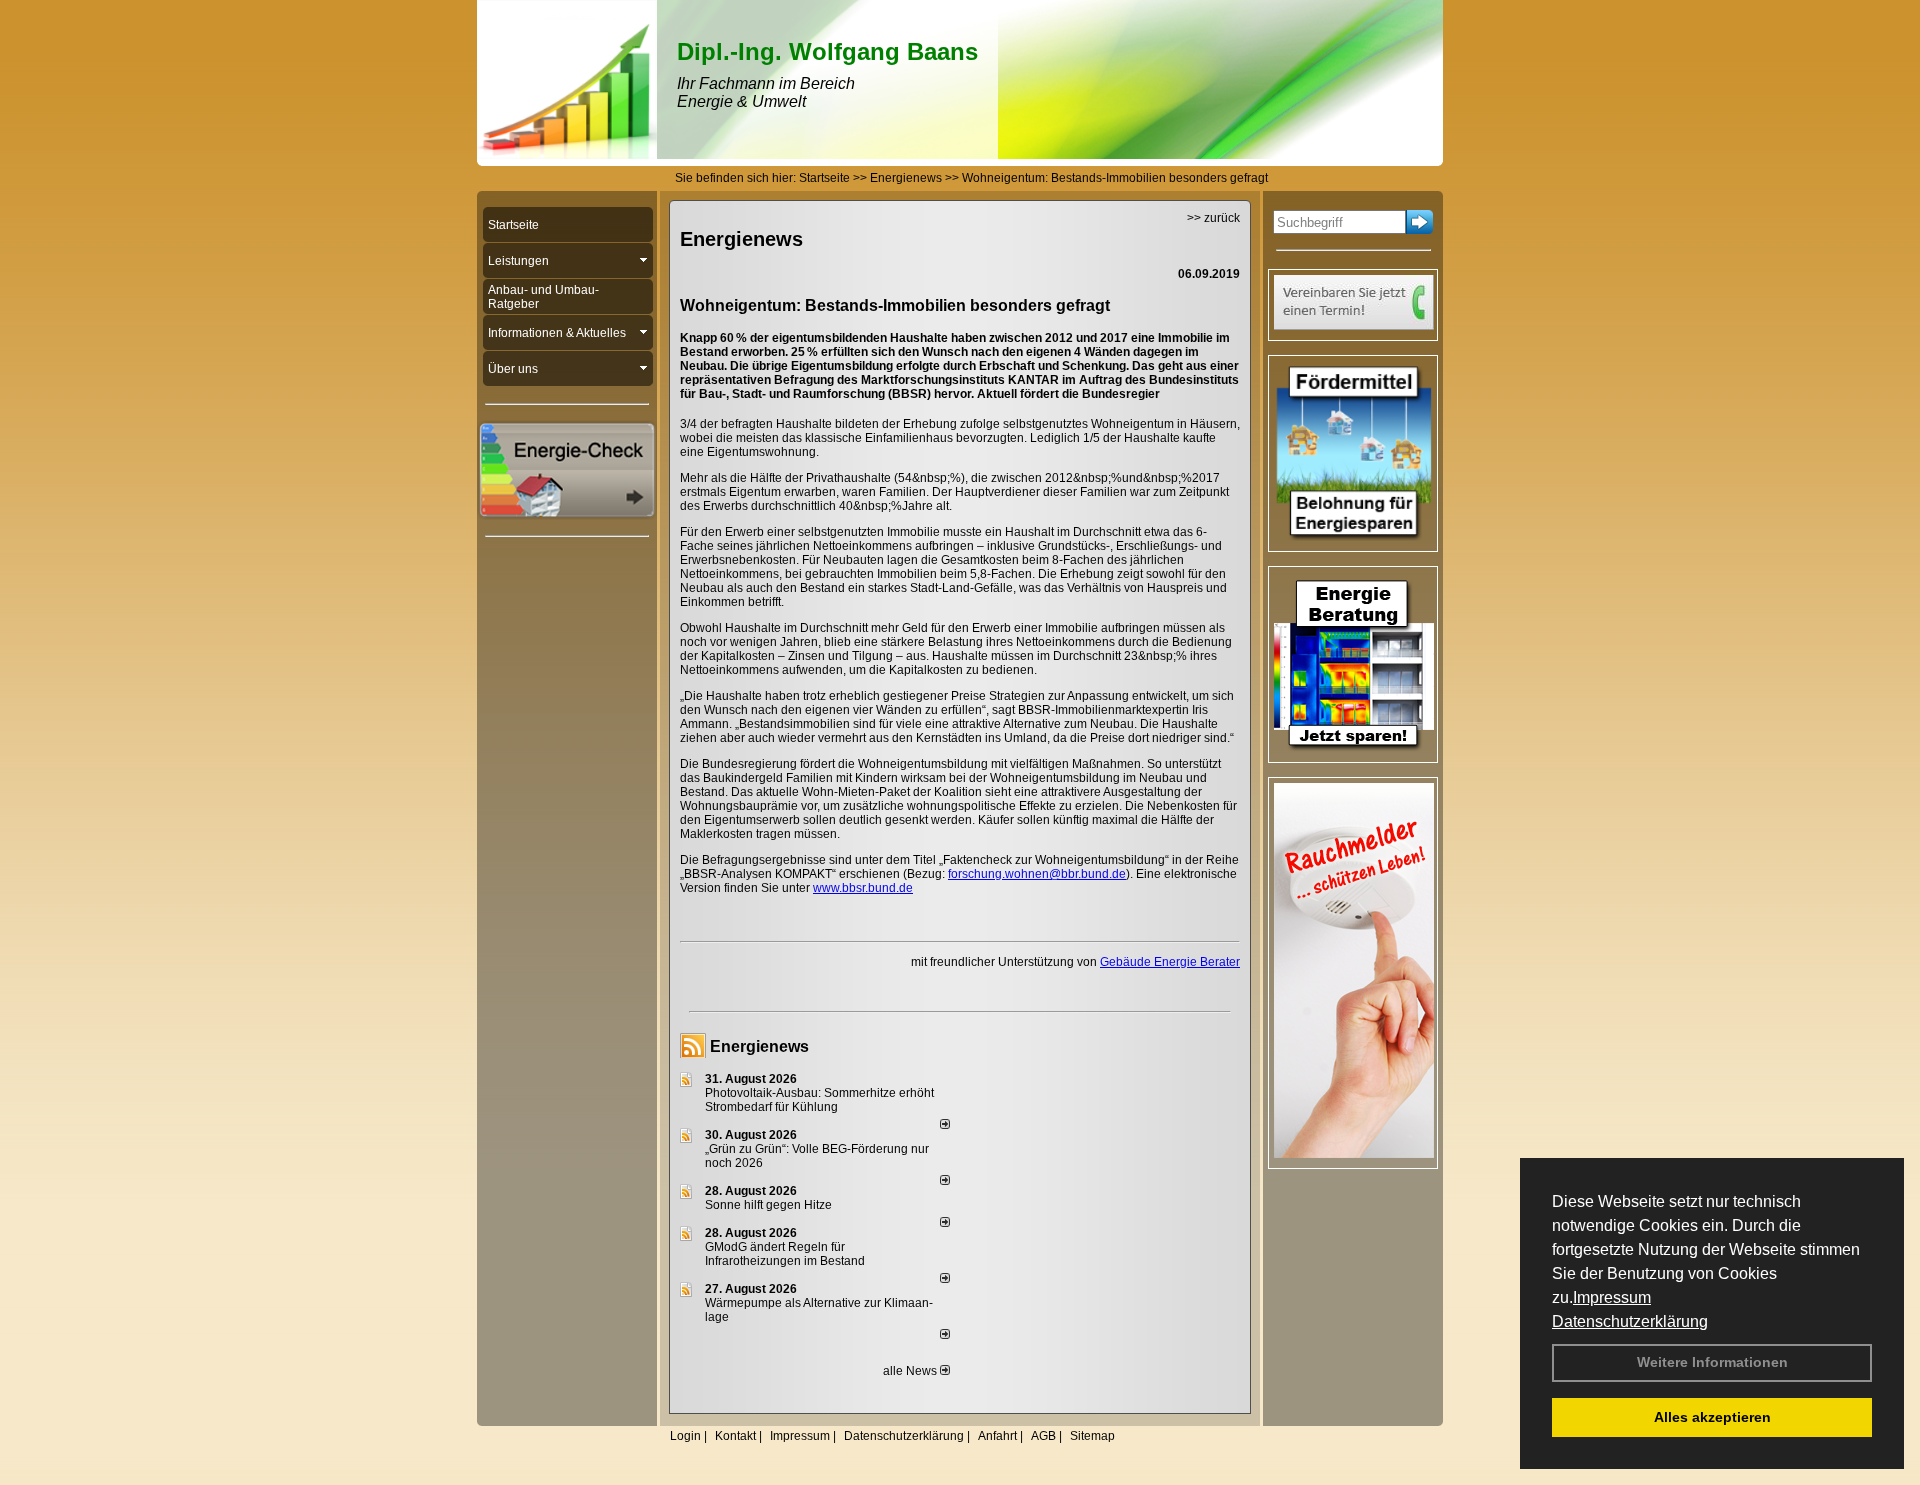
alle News (911, 1371)
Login (685, 1436)
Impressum (1612, 1297)
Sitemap (1092, 1436)
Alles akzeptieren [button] (1712, 1417)
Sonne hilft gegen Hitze (768, 1205)
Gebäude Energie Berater (1170, 962)
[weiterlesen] (945, 1125)
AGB (1043, 1436)
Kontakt (735, 1436)
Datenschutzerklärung (1630, 1321)
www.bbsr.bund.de (863, 888)
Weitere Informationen (1712, 1362)
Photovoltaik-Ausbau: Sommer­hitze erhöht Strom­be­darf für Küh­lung (819, 1100)
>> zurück (1213, 218)
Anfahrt (997, 1436)
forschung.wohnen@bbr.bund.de (1037, 874)
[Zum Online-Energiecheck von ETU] (567, 514)
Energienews (759, 1046)
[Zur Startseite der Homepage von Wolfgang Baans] (567, 155)
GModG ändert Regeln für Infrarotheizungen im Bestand (785, 1254)
